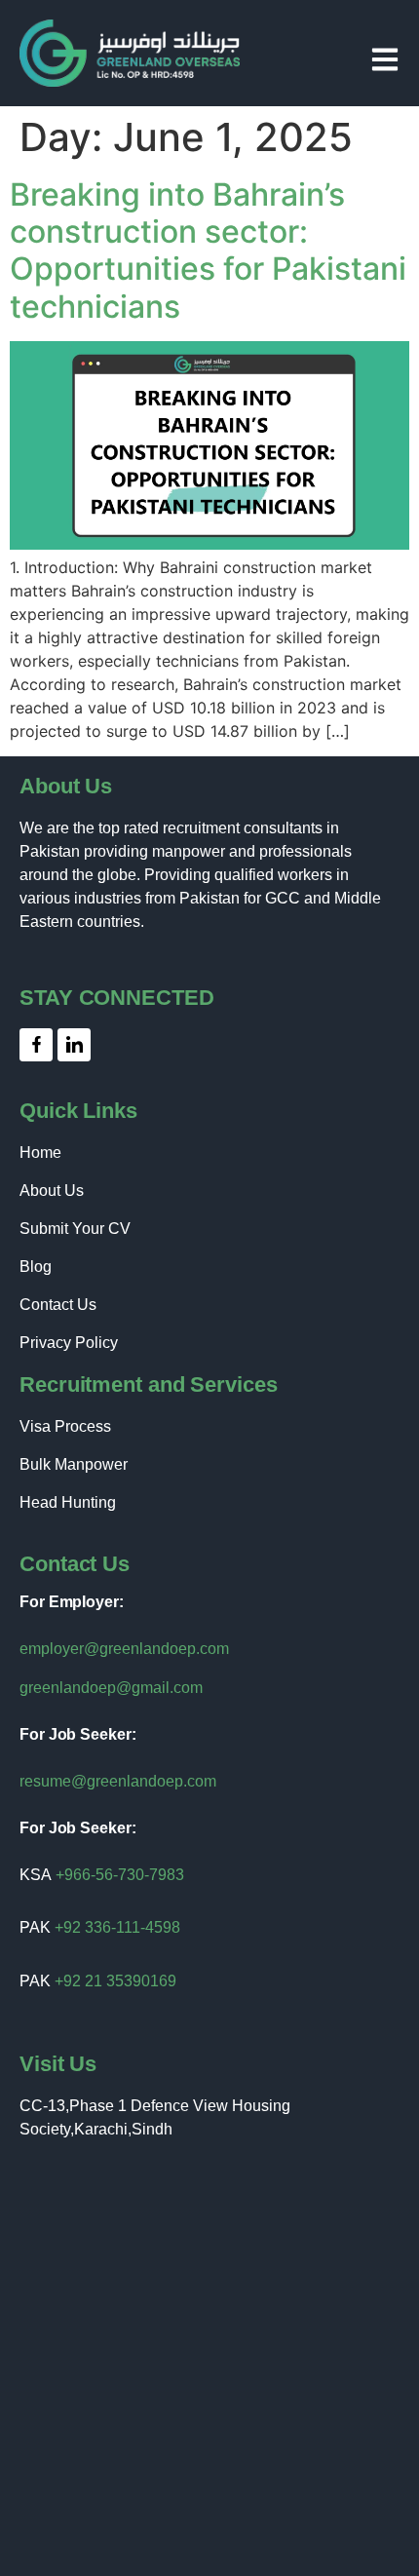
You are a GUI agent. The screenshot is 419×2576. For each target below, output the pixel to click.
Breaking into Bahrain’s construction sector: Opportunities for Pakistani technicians (208, 250)
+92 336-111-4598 (117, 1927)
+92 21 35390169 (115, 1981)
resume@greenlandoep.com (118, 1781)
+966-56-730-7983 (120, 1875)
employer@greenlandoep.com (124, 1649)
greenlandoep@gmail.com (111, 1688)
